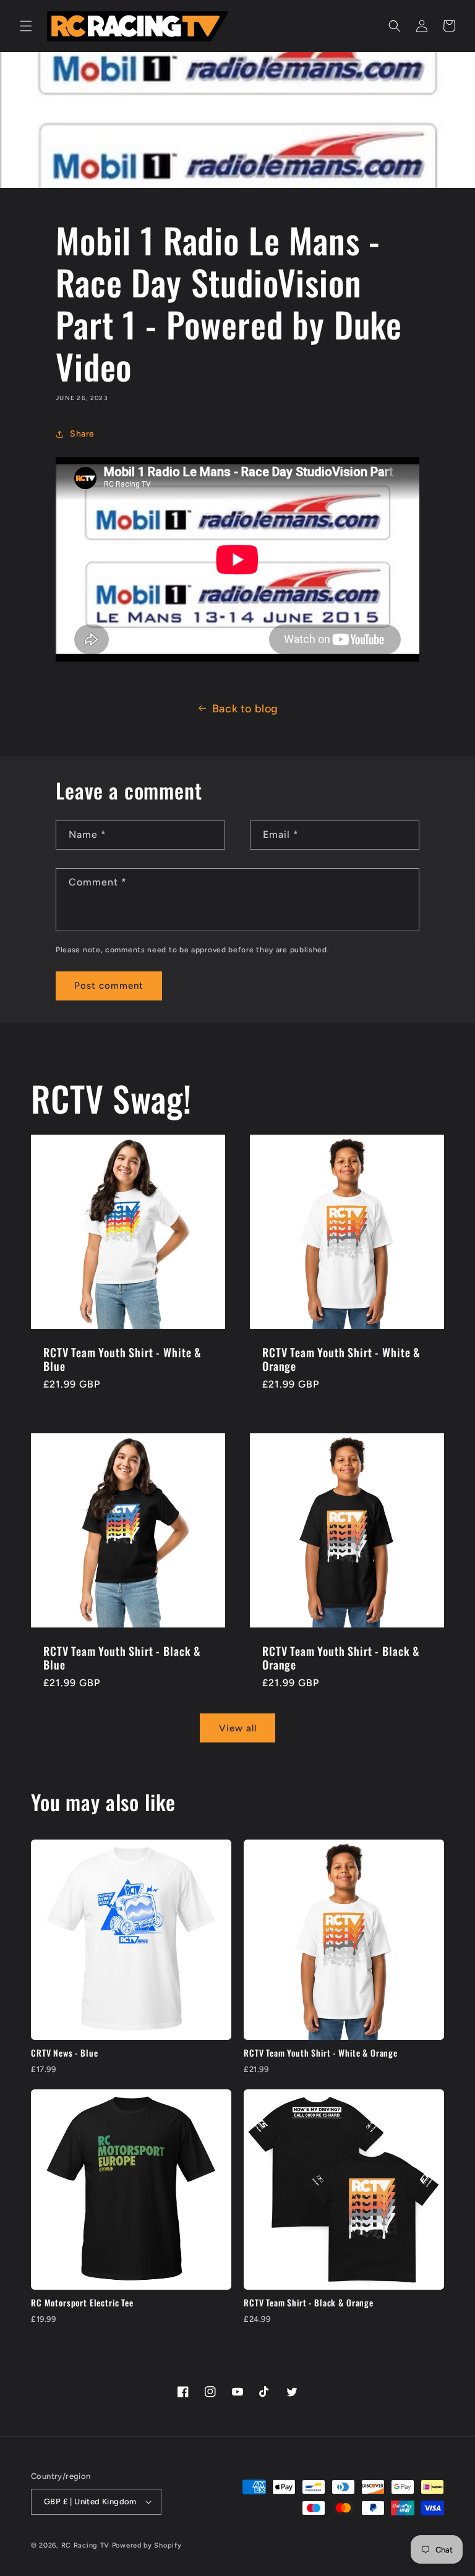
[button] (26, 26)
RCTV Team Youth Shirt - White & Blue (122, 1359)
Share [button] (82, 434)
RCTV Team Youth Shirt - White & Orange (341, 1359)
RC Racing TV (87, 2545)
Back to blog (245, 709)
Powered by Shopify (147, 2545)
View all (238, 1728)
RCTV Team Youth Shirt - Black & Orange (341, 1658)
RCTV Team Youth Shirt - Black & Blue (122, 1658)
